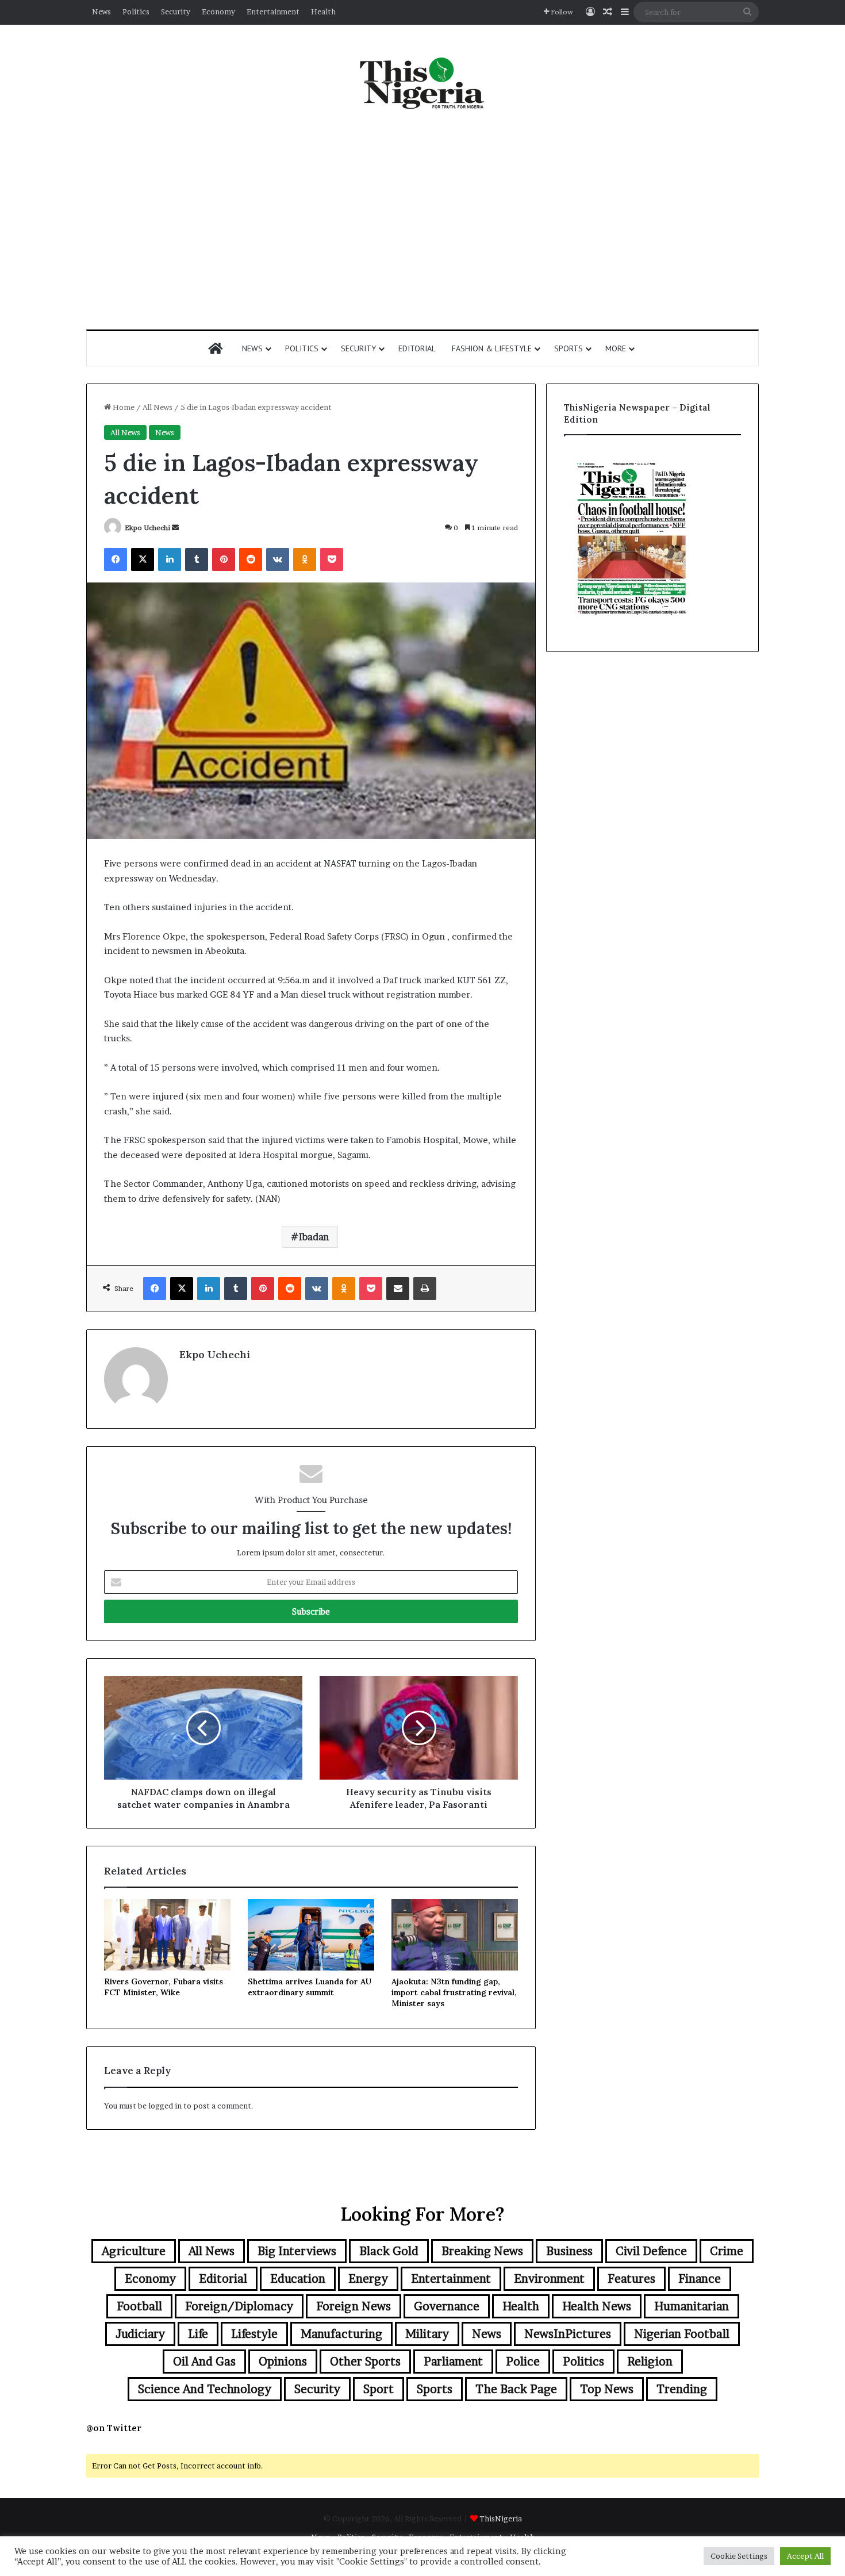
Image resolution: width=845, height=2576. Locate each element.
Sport (379, 2389)
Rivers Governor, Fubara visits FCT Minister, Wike (164, 1987)
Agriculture (134, 2251)
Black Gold (389, 2251)
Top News (607, 2389)
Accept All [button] (805, 2556)
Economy (218, 11)
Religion (650, 2362)
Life (198, 2334)
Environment (549, 2279)
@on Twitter (114, 2428)
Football (139, 2306)
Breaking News (482, 2251)
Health (323, 11)
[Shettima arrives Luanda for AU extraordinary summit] (311, 1935)
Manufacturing (341, 2334)
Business (569, 2251)
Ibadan (314, 1237)
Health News (597, 2306)
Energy (368, 2279)
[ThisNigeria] (422, 82)
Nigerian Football (682, 2334)
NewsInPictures (568, 2334)
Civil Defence (651, 2251)
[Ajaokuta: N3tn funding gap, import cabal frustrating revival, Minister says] (455, 1935)
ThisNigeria (501, 2518)
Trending (682, 2389)
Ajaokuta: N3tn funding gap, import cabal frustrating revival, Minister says (454, 1992)
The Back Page (516, 2389)
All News (158, 407)
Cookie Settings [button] (739, 2556)
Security (176, 11)
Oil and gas (204, 2362)
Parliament (453, 2362)
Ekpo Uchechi (147, 528)
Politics (136, 11)
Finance (700, 2279)
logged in (165, 2106)
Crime (727, 2251)
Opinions (283, 2362)
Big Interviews (297, 2251)
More (616, 348)
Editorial (417, 348)
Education (298, 2279)
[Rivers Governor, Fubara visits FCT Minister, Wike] (167, 1935)
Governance (447, 2306)
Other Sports (365, 2362)
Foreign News (354, 2306)
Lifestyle (254, 2334)
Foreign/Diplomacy (239, 2306)
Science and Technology (205, 2389)
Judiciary (140, 2334)
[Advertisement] (422, 220)
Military (427, 2334)
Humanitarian (692, 2306)
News (101, 11)
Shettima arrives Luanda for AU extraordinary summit (310, 1987)
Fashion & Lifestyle (492, 348)
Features (631, 2279)
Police (523, 2362)
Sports (569, 348)
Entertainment (273, 11)
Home (123, 407)
